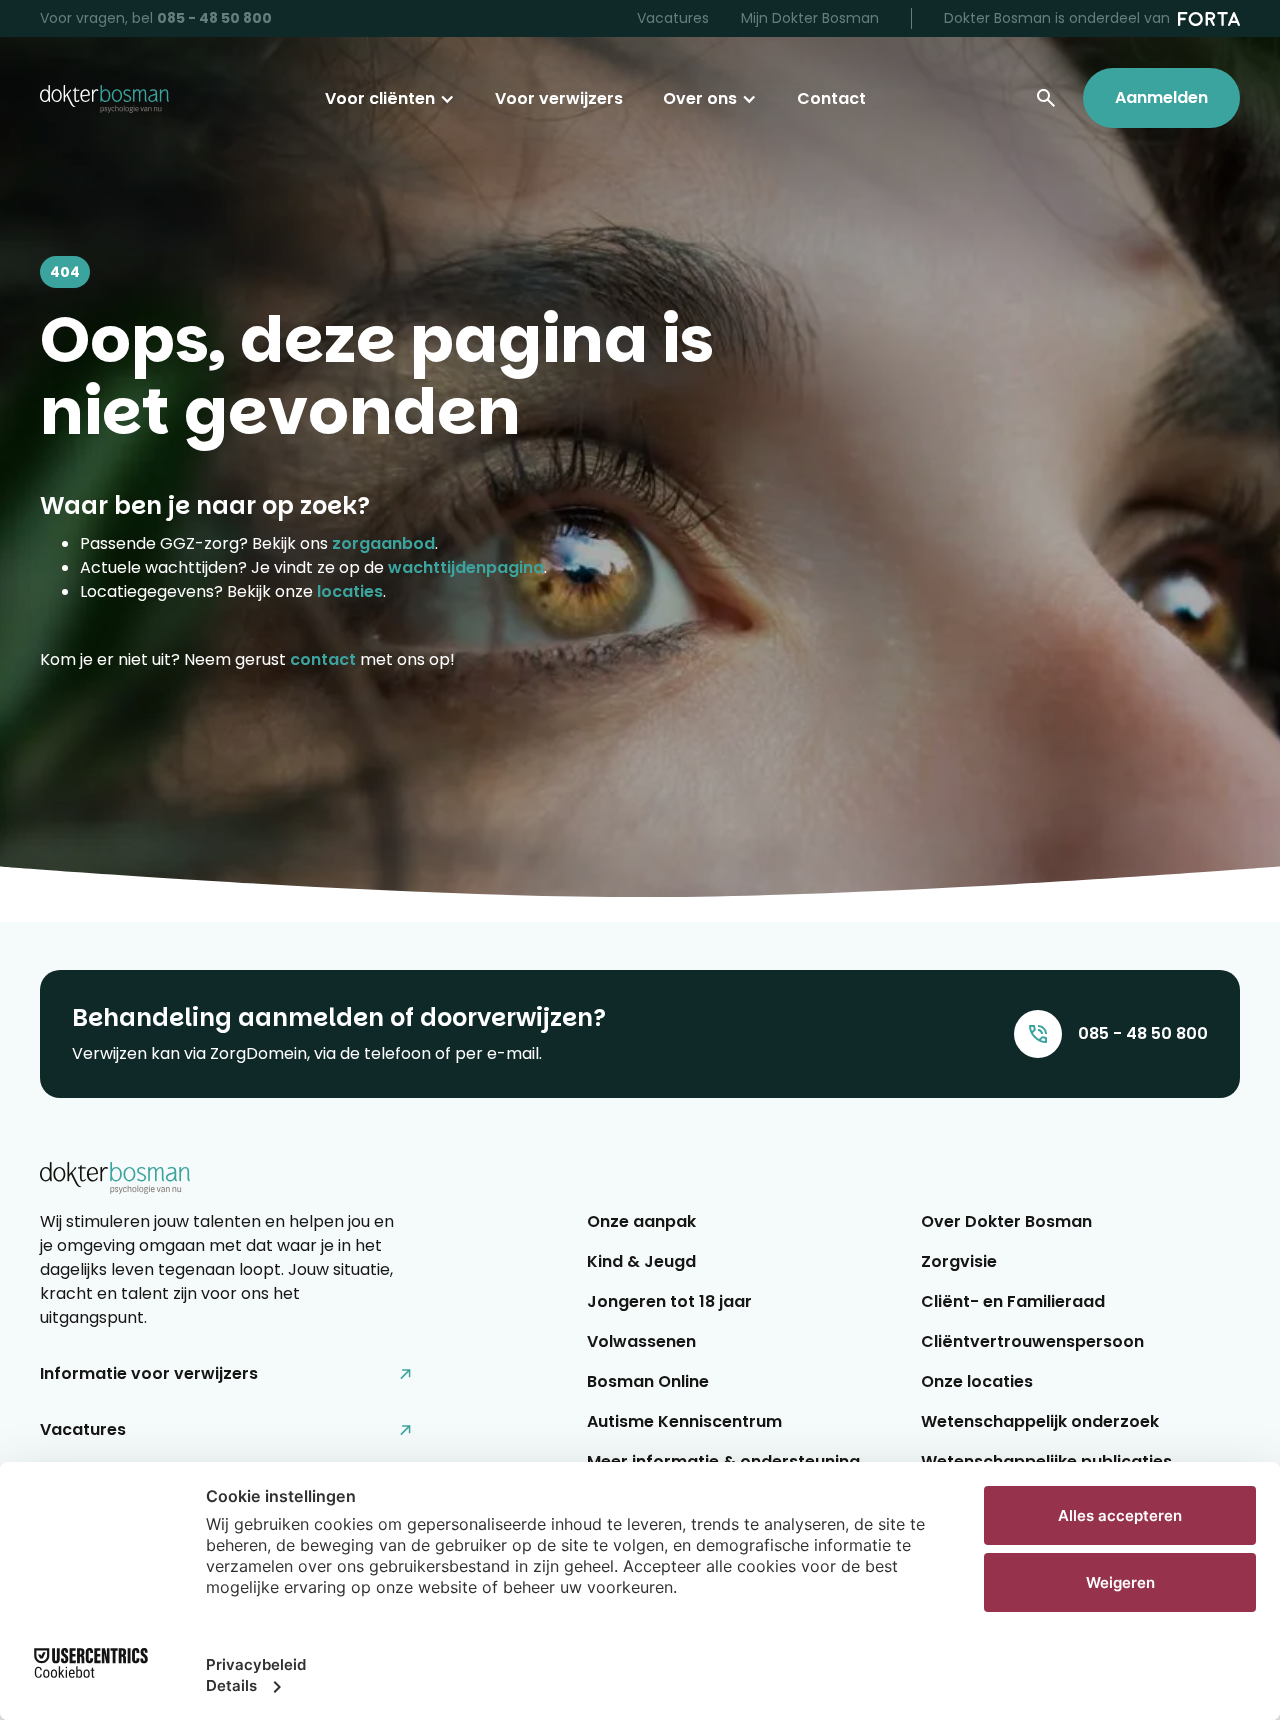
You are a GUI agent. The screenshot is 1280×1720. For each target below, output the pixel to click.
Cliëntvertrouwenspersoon (1032, 1341)
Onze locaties (977, 1381)
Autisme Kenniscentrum (684, 1421)
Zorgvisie (959, 1261)
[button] (390, 99)
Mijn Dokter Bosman (810, 18)
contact (323, 659)
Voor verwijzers (559, 98)
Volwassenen (641, 1341)
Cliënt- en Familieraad (1013, 1301)
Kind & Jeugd (641, 1261)
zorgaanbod (383, 543)
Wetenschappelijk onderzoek (1040, 1421)
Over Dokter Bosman (1006, 1221)
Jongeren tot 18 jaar (669, 1301)
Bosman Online (648, 1381)
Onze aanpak (641, 1221)
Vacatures (673, 18)
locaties (350, 591)
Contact (831, 98)
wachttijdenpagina (466, 567)
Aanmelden (1161, 97)
